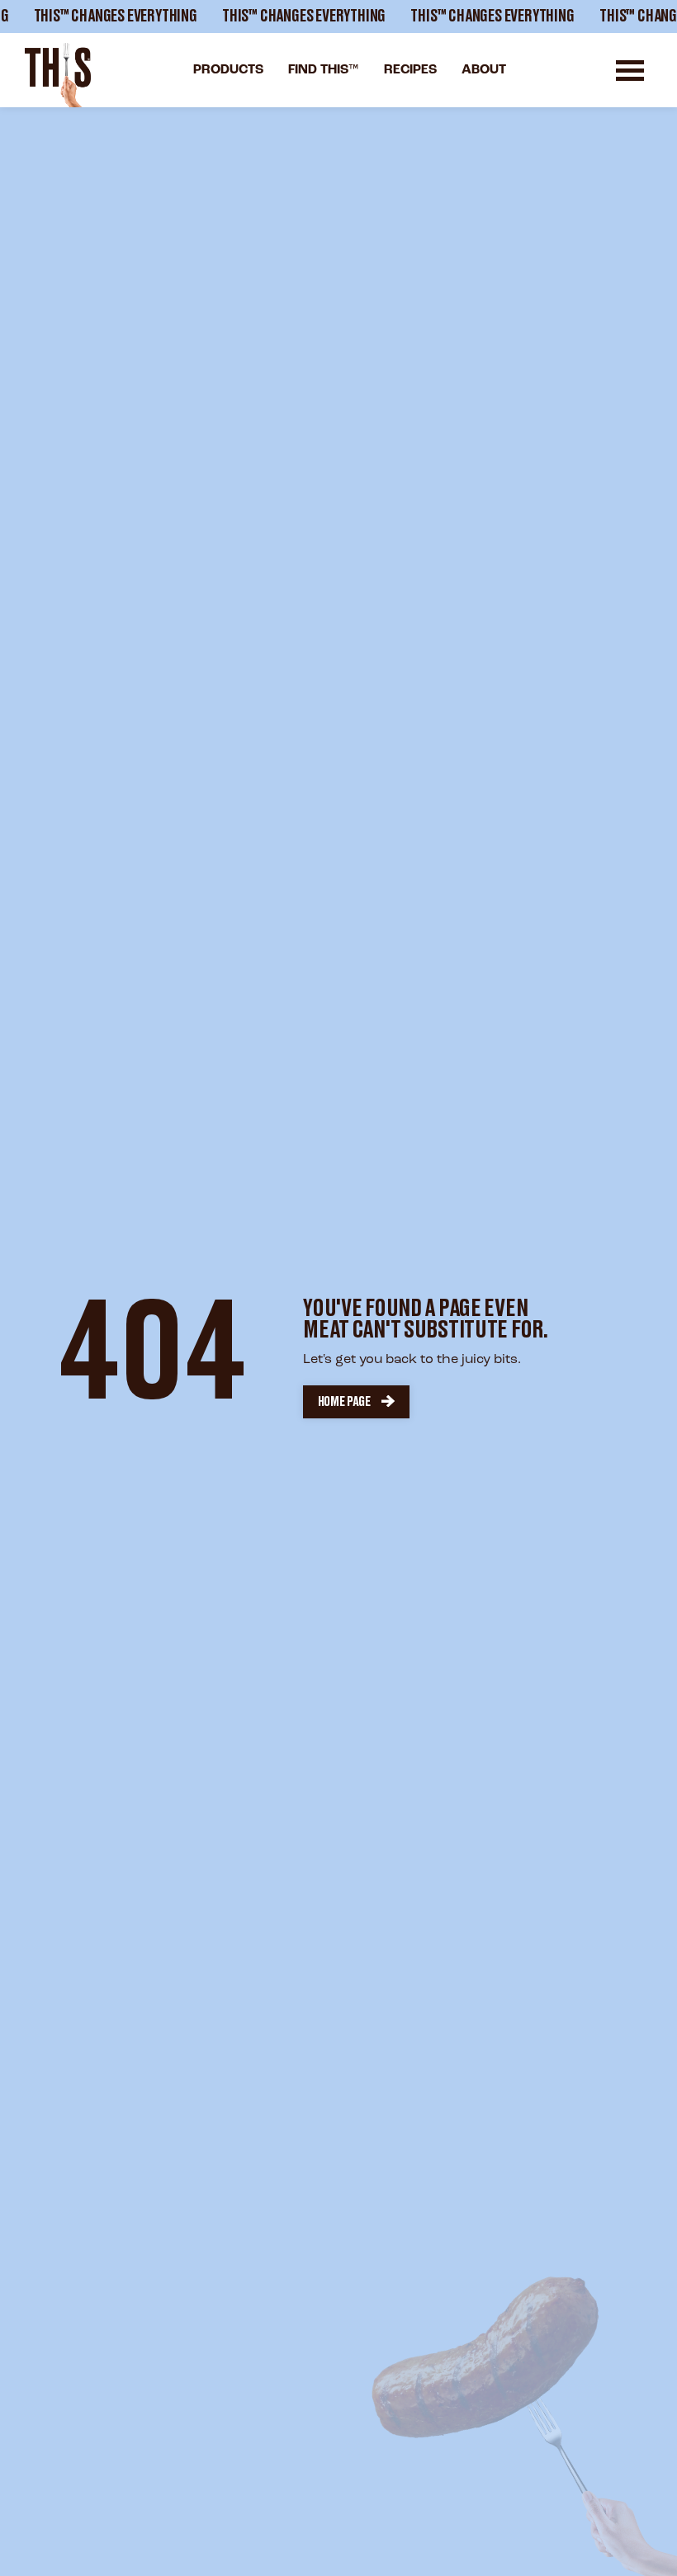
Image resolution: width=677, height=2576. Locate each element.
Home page (345, 1402)
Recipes (410, 70)
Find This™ (324, 70)
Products (228, 70)
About (484, 70)
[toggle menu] (630, 71)
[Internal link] (58, 75)
